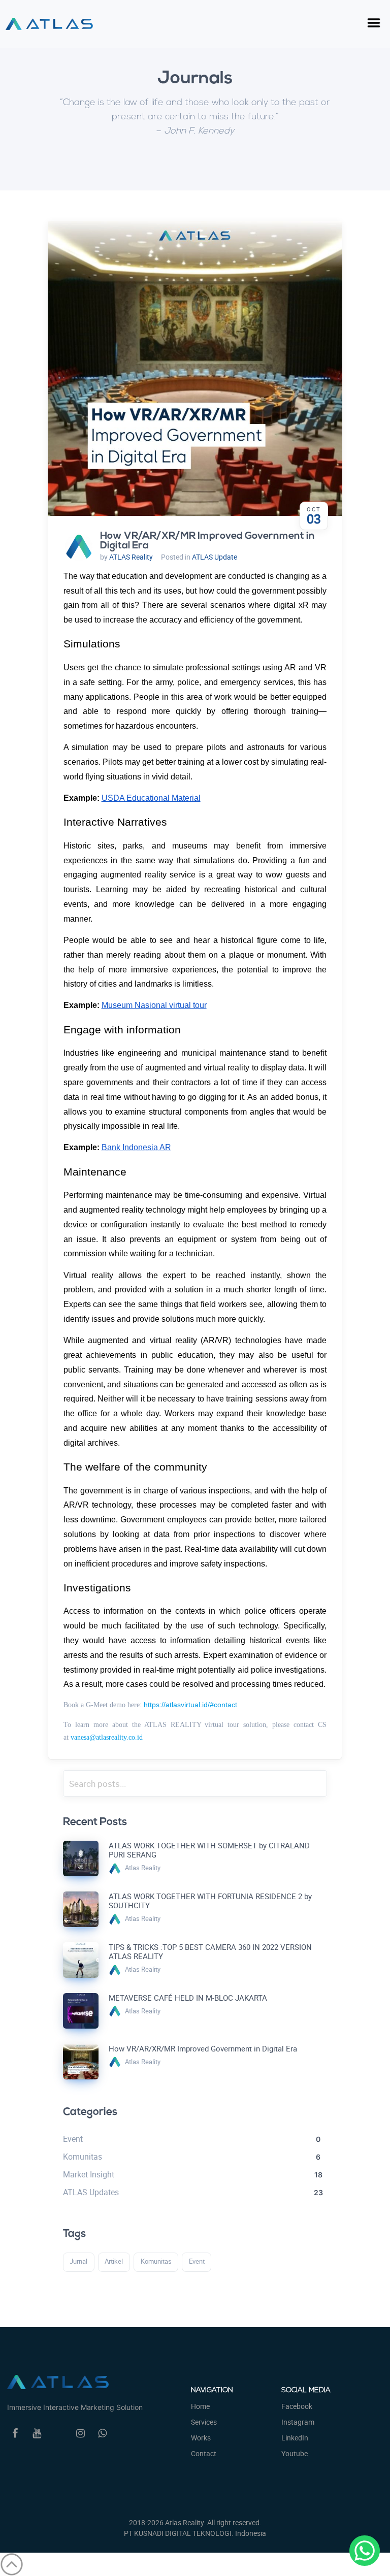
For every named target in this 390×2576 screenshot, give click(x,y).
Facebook (297, 2406)
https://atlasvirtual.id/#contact (190, 1705)
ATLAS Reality (131, 557)
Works (201, 2438)
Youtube (295, 2453)
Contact (204, 2453)
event (197, 2261)
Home (200, 2406)
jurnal (78, 2261)
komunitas (156, 2261)
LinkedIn (295, 2438)
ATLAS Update (215, 557)
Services (204, 2422)
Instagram (298, 2422)
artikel (114, 2261)
